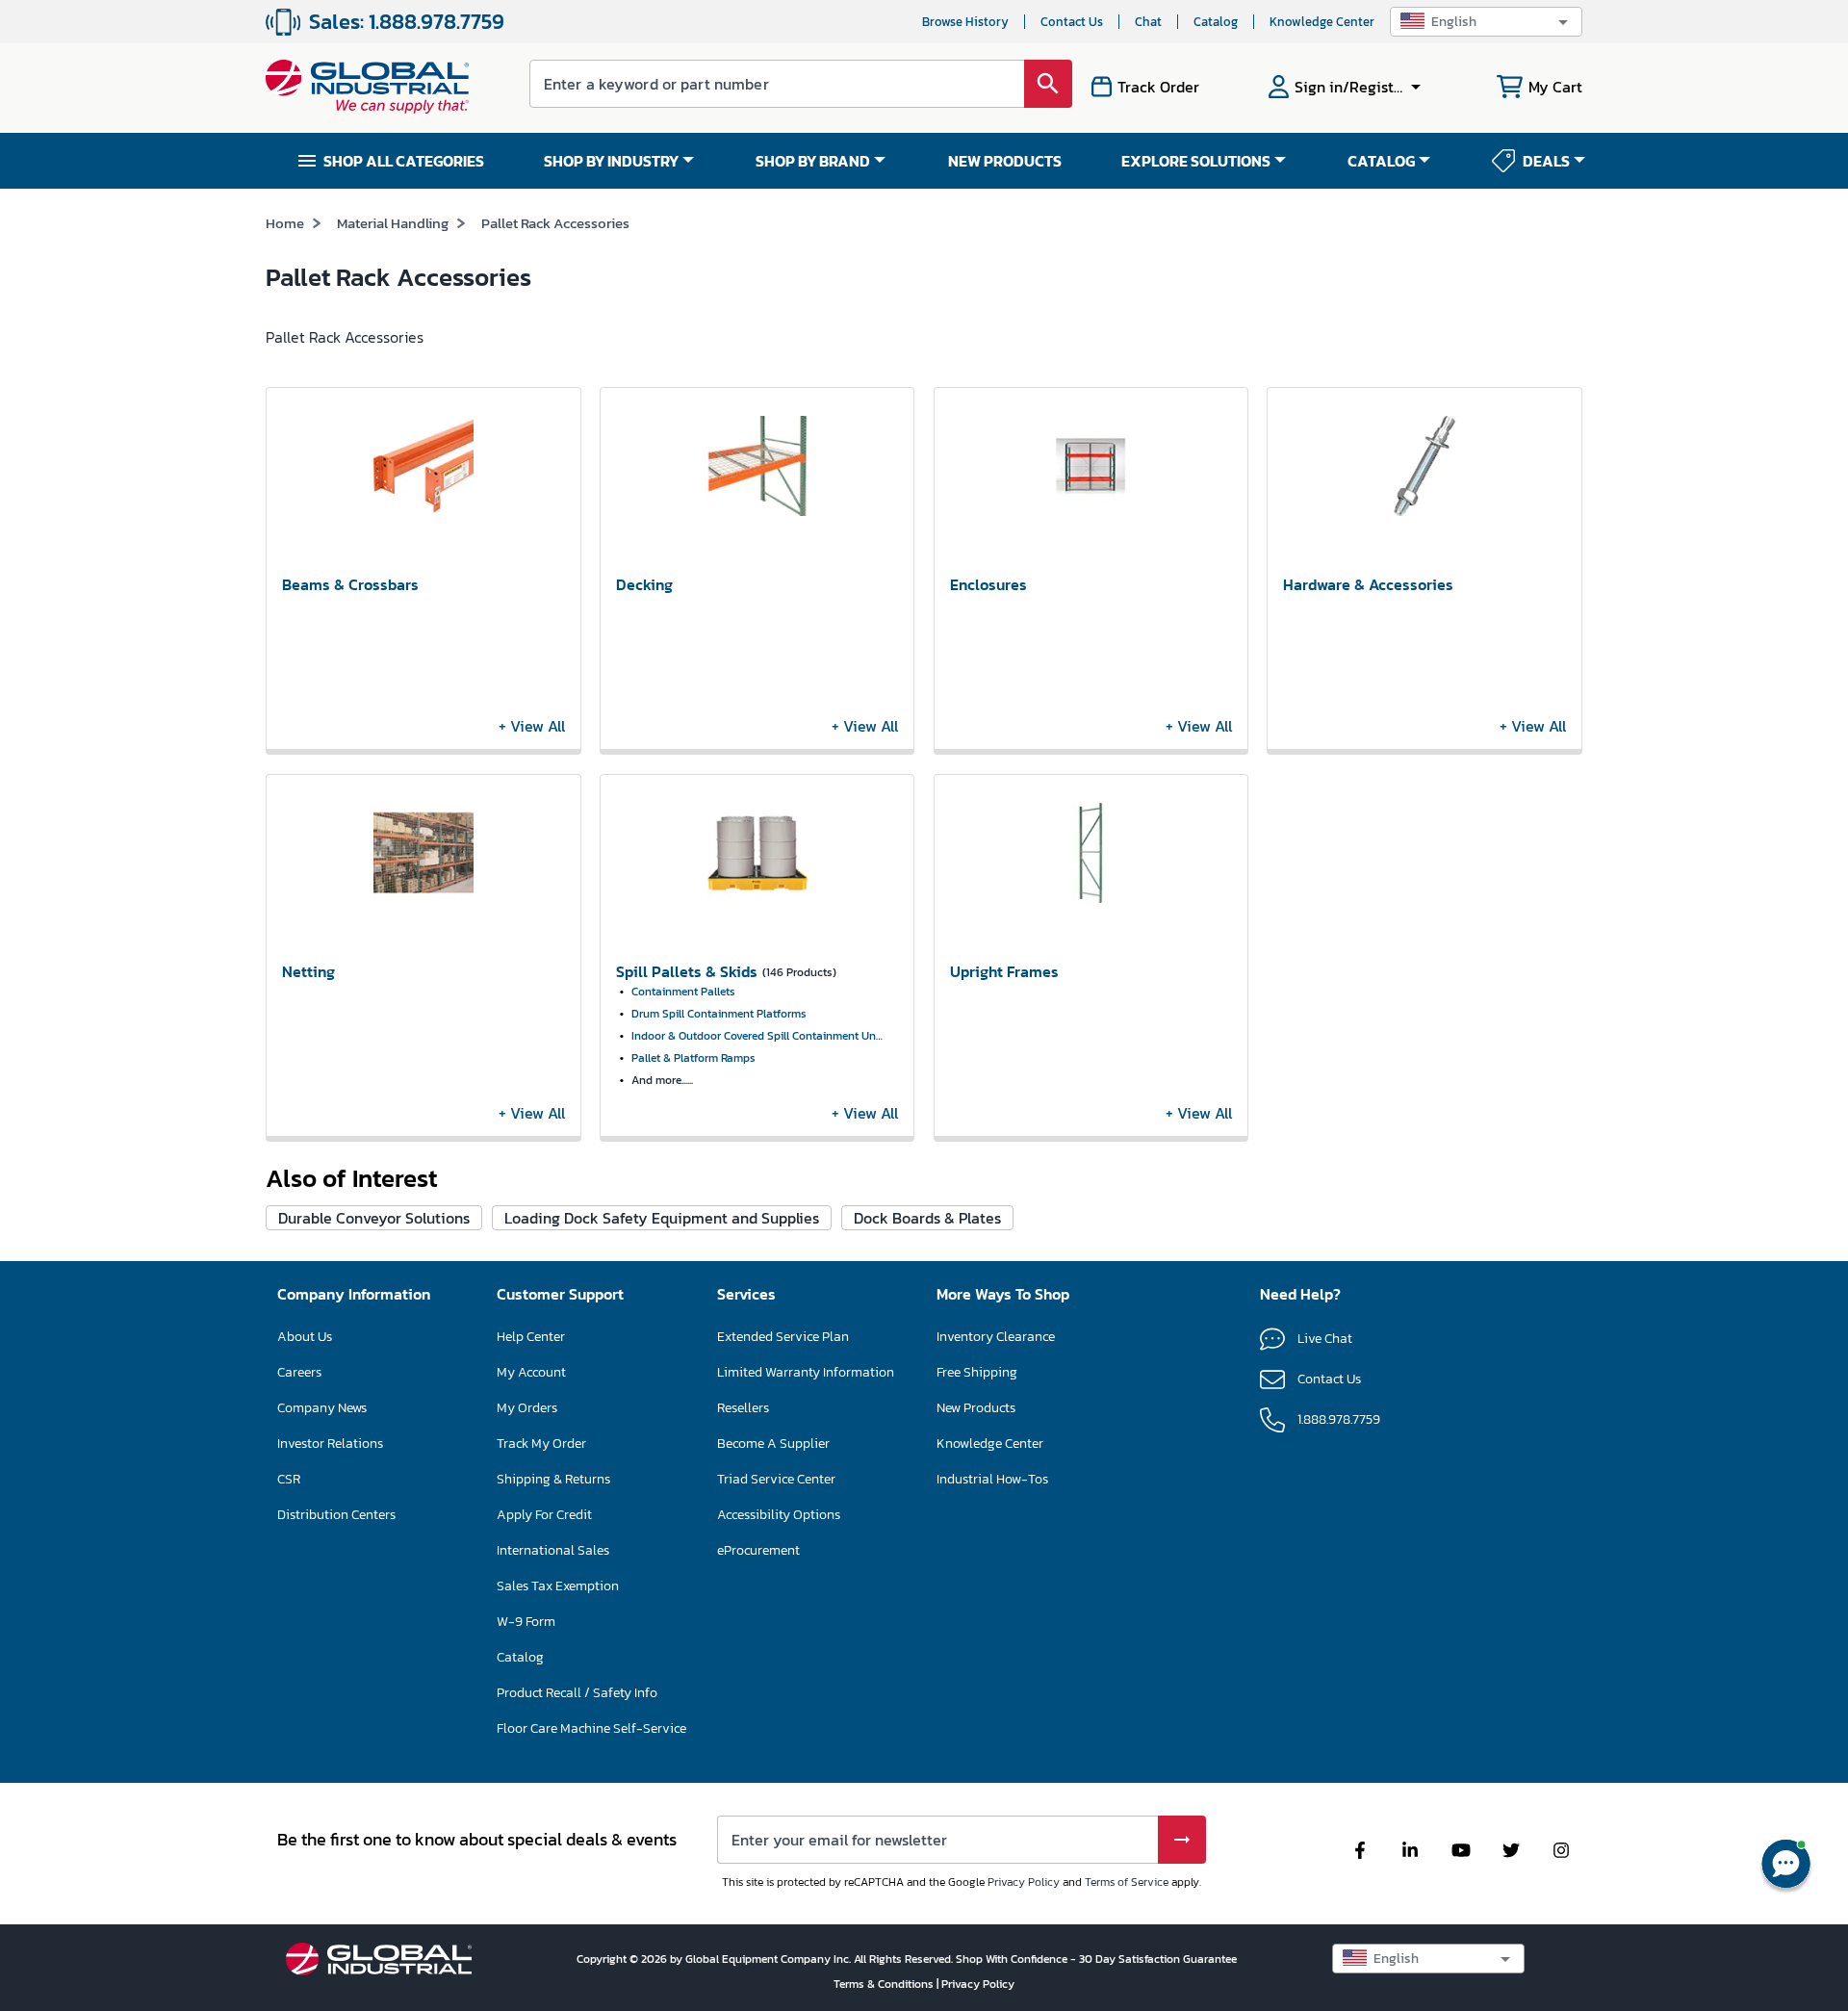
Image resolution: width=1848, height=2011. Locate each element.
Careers (299, 1372)
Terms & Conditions (885, 1984)
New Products (976, 1408)
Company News (322, 1408)
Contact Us (1072, 22)
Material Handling (393, 223)
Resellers (743, 1408)
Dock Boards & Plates (927, 1218)
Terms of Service (1127, 1882)
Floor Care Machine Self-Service (591, 1728)
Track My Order (541, 1444)
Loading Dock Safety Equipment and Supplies (662, 1218)
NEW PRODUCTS (1005, 161)
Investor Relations (330, 1444)
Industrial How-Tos (992, 1479)
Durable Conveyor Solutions (374, 1218)
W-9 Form (526, 1622)
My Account (531, 1372)
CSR (289, 1479)
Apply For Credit (544, 1515)
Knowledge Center (1322, 22)
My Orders (527, 1408)
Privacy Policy (1024, 1882)
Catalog (1216, 22)
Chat (1148, 22)
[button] (1486, 22)
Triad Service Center (776, 1479)
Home (285, 223)
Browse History (965, 22)
